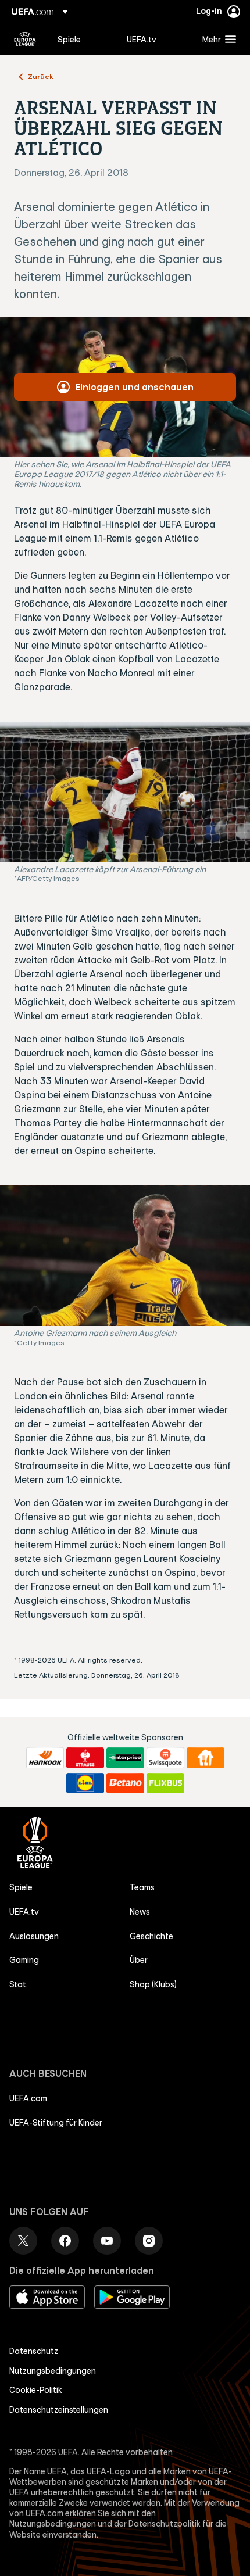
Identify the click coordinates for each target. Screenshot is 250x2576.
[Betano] (125, 1783)
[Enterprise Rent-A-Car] (125, 1758)
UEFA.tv (24, 1912)
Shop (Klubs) (153, 1984)
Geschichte (151, 1936)
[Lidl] (85, 1783)
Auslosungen (34, 1936)
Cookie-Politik (36, 2390)
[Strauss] (85, 1758)
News (140, 1912)
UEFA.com (28, 2098)
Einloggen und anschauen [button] (134, 387)
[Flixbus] (165, 1783)
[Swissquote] (165, 1758)
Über (139, 1960)
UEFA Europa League (25, 39)
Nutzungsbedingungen (53, 2371)
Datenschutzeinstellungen (59, 2410)
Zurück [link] (41, 76)
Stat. (19, 1984)
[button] (217, 39)
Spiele (21, 1887)
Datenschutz (34, 2351)
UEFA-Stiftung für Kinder (56, 2123)
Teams (142, 1887)
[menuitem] (82, 39)
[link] (69, 39)
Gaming (24, 1960)
